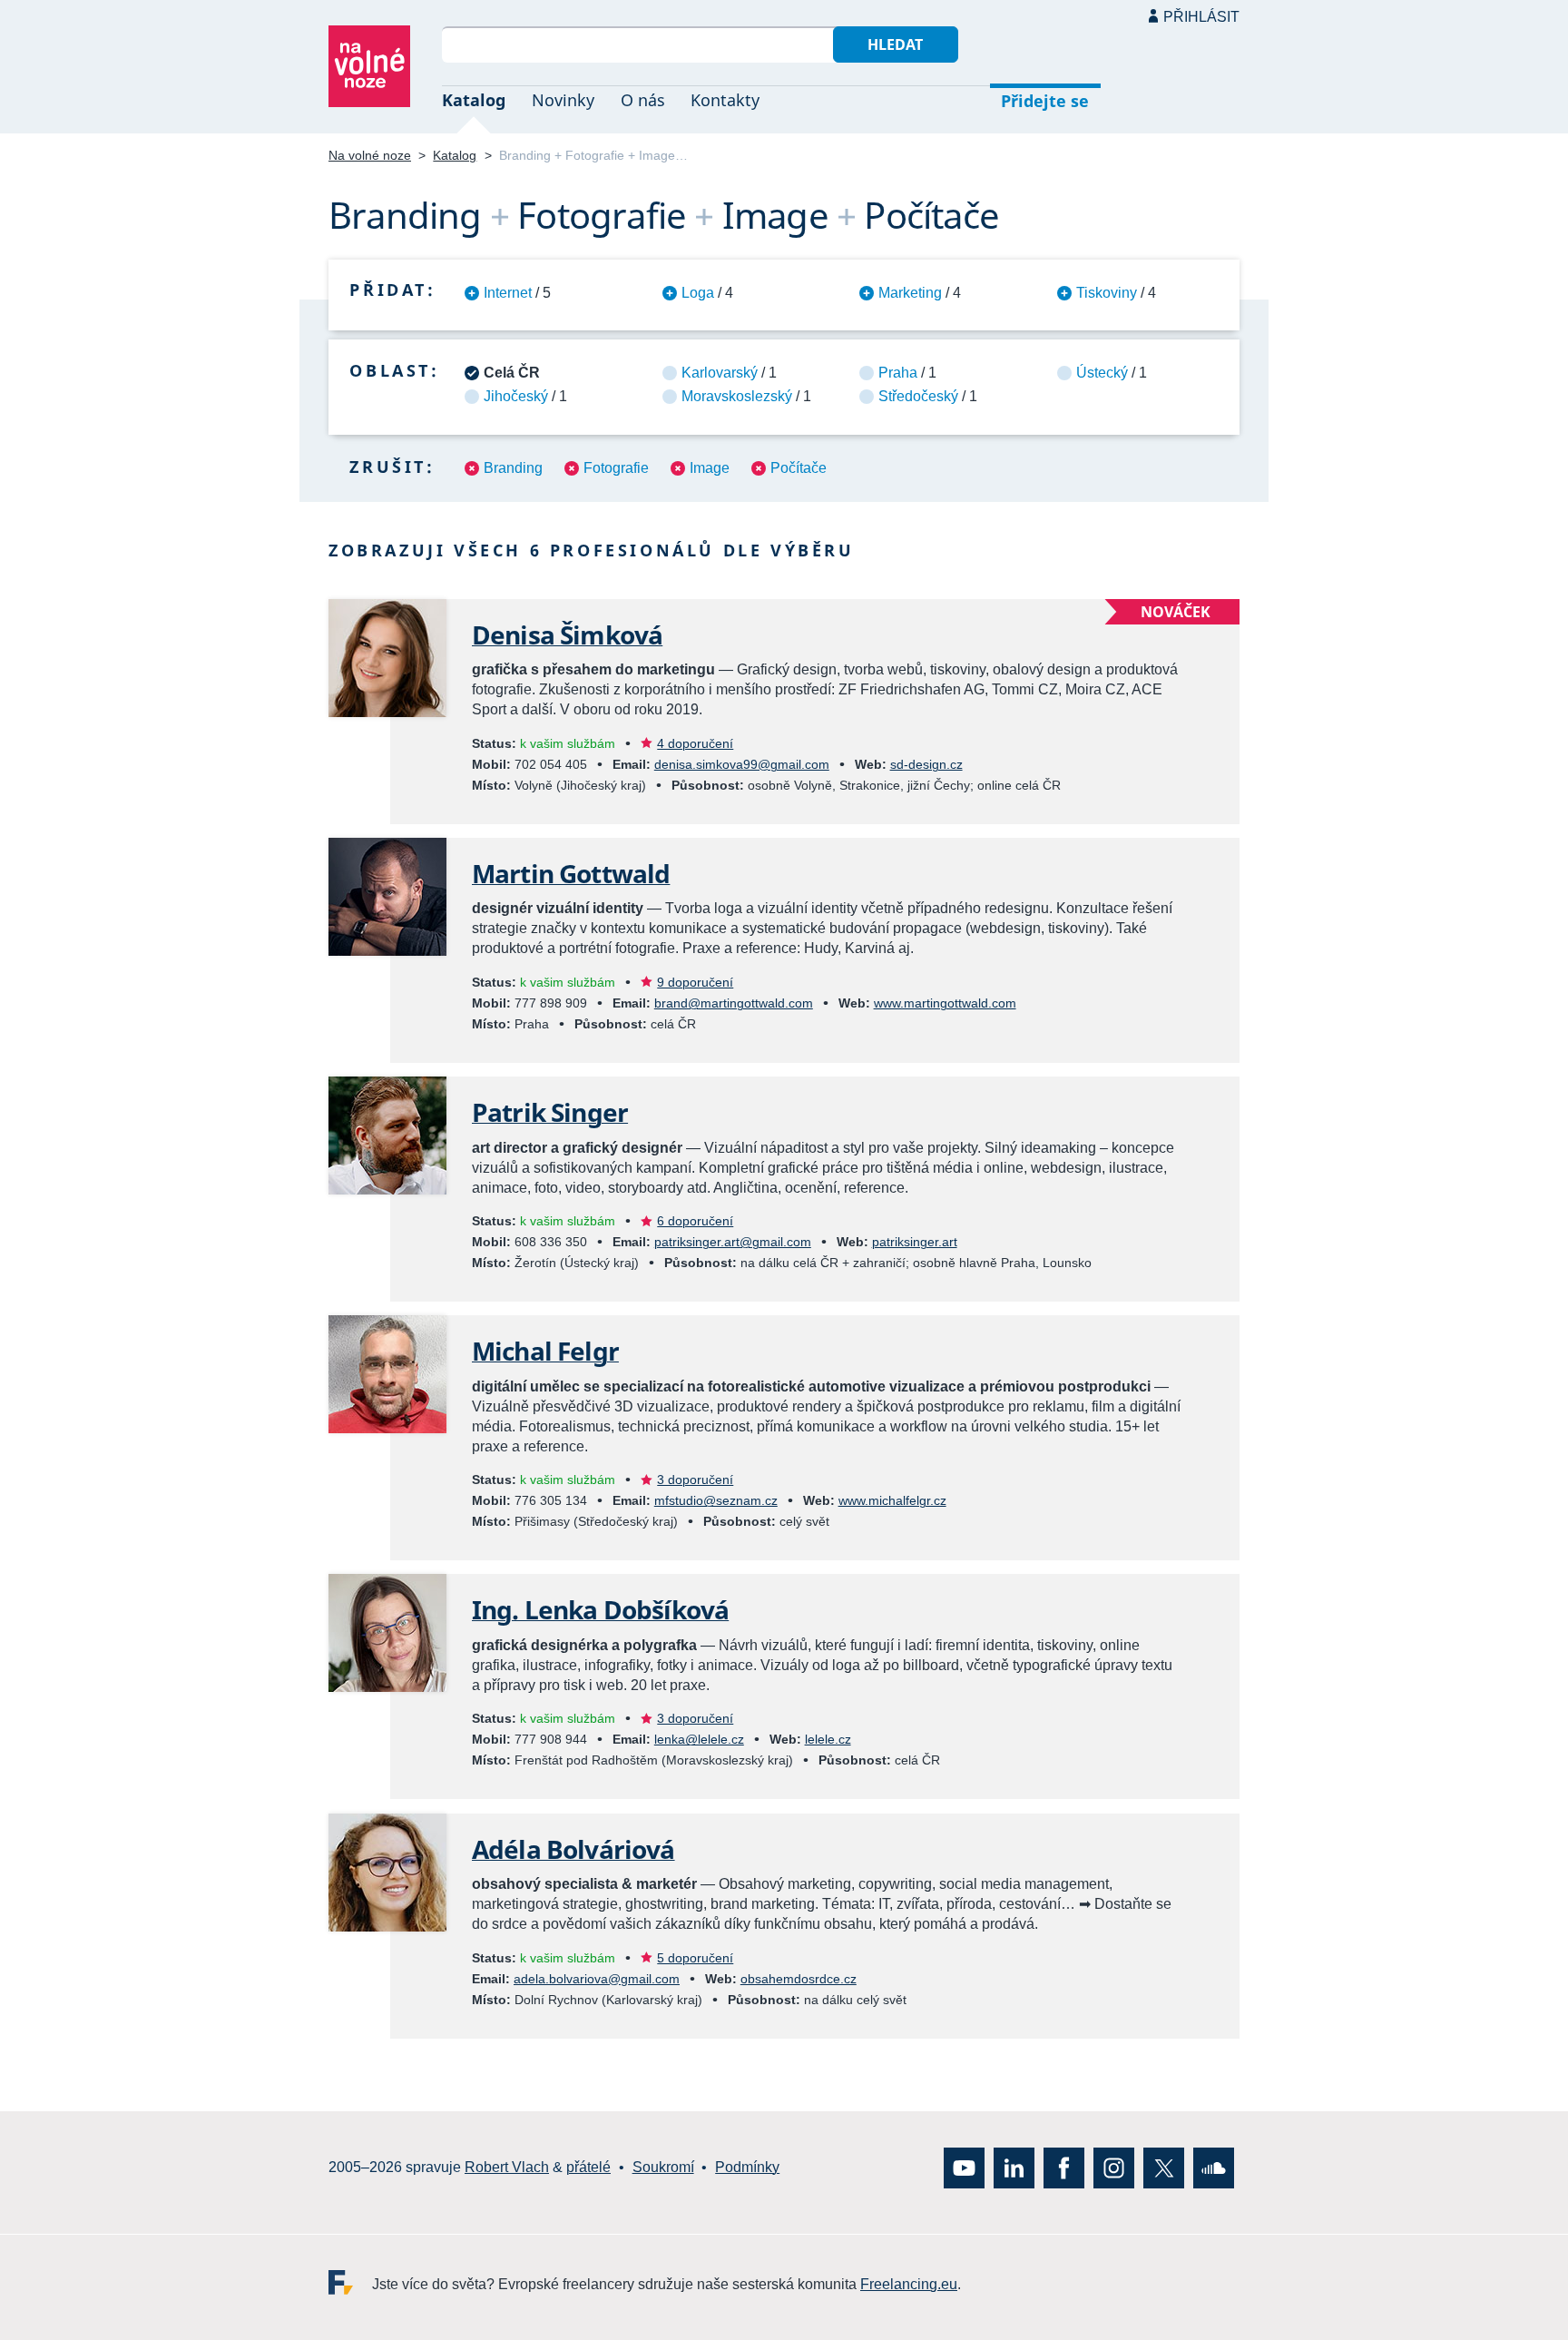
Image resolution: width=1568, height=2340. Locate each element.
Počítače (799, 468)
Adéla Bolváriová (573, 1849)
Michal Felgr (545, 1351)
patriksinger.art (915, 1242)
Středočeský (918, 396)
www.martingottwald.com (945, 1003)
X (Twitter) (1164, 2167)
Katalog (474, 100)
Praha (898, 373)
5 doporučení (695, 1958)
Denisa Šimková (567, 634)
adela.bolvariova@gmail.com (597, 1979)
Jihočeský (516, 396)
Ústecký (1102, 373)
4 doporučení (695, 743)
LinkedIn (1014, 2167)
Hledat (895, 44)
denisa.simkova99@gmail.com (742, 764)
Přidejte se (1045, 101)
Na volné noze (370, 155)
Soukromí (663, 2167)
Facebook (1064, 2167)
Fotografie (616, 468)
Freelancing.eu (350, 2281)
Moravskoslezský (737, 396)
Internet (508, 293)
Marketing (910, 293)
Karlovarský (720, 373)
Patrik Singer (550, 1112)
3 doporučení (695, 1480)
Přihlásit (1201, 17)
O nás (643, 100)
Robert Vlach (507, 2167)
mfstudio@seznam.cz (716, 1500)
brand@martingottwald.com (734, 1003)
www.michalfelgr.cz (892, 1500)
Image (710, 468)
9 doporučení (695, 982)
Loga (698, 293)
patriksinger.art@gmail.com (733, 1242)
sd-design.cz (926, 764)
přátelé (588, 2167)
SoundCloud (1214, 2167)
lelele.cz (828, 1739)
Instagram (1114, 2167)
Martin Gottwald (571, 873)
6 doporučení (695, 1221)
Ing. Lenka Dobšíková (600, 1609)
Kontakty (725, 100)
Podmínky (747, 2167)
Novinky (563, 100)
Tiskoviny (1107, 293)
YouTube (964, 2167)
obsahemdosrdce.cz (799, 1979)
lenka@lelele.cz (699, 1739)
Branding (513, 468)
